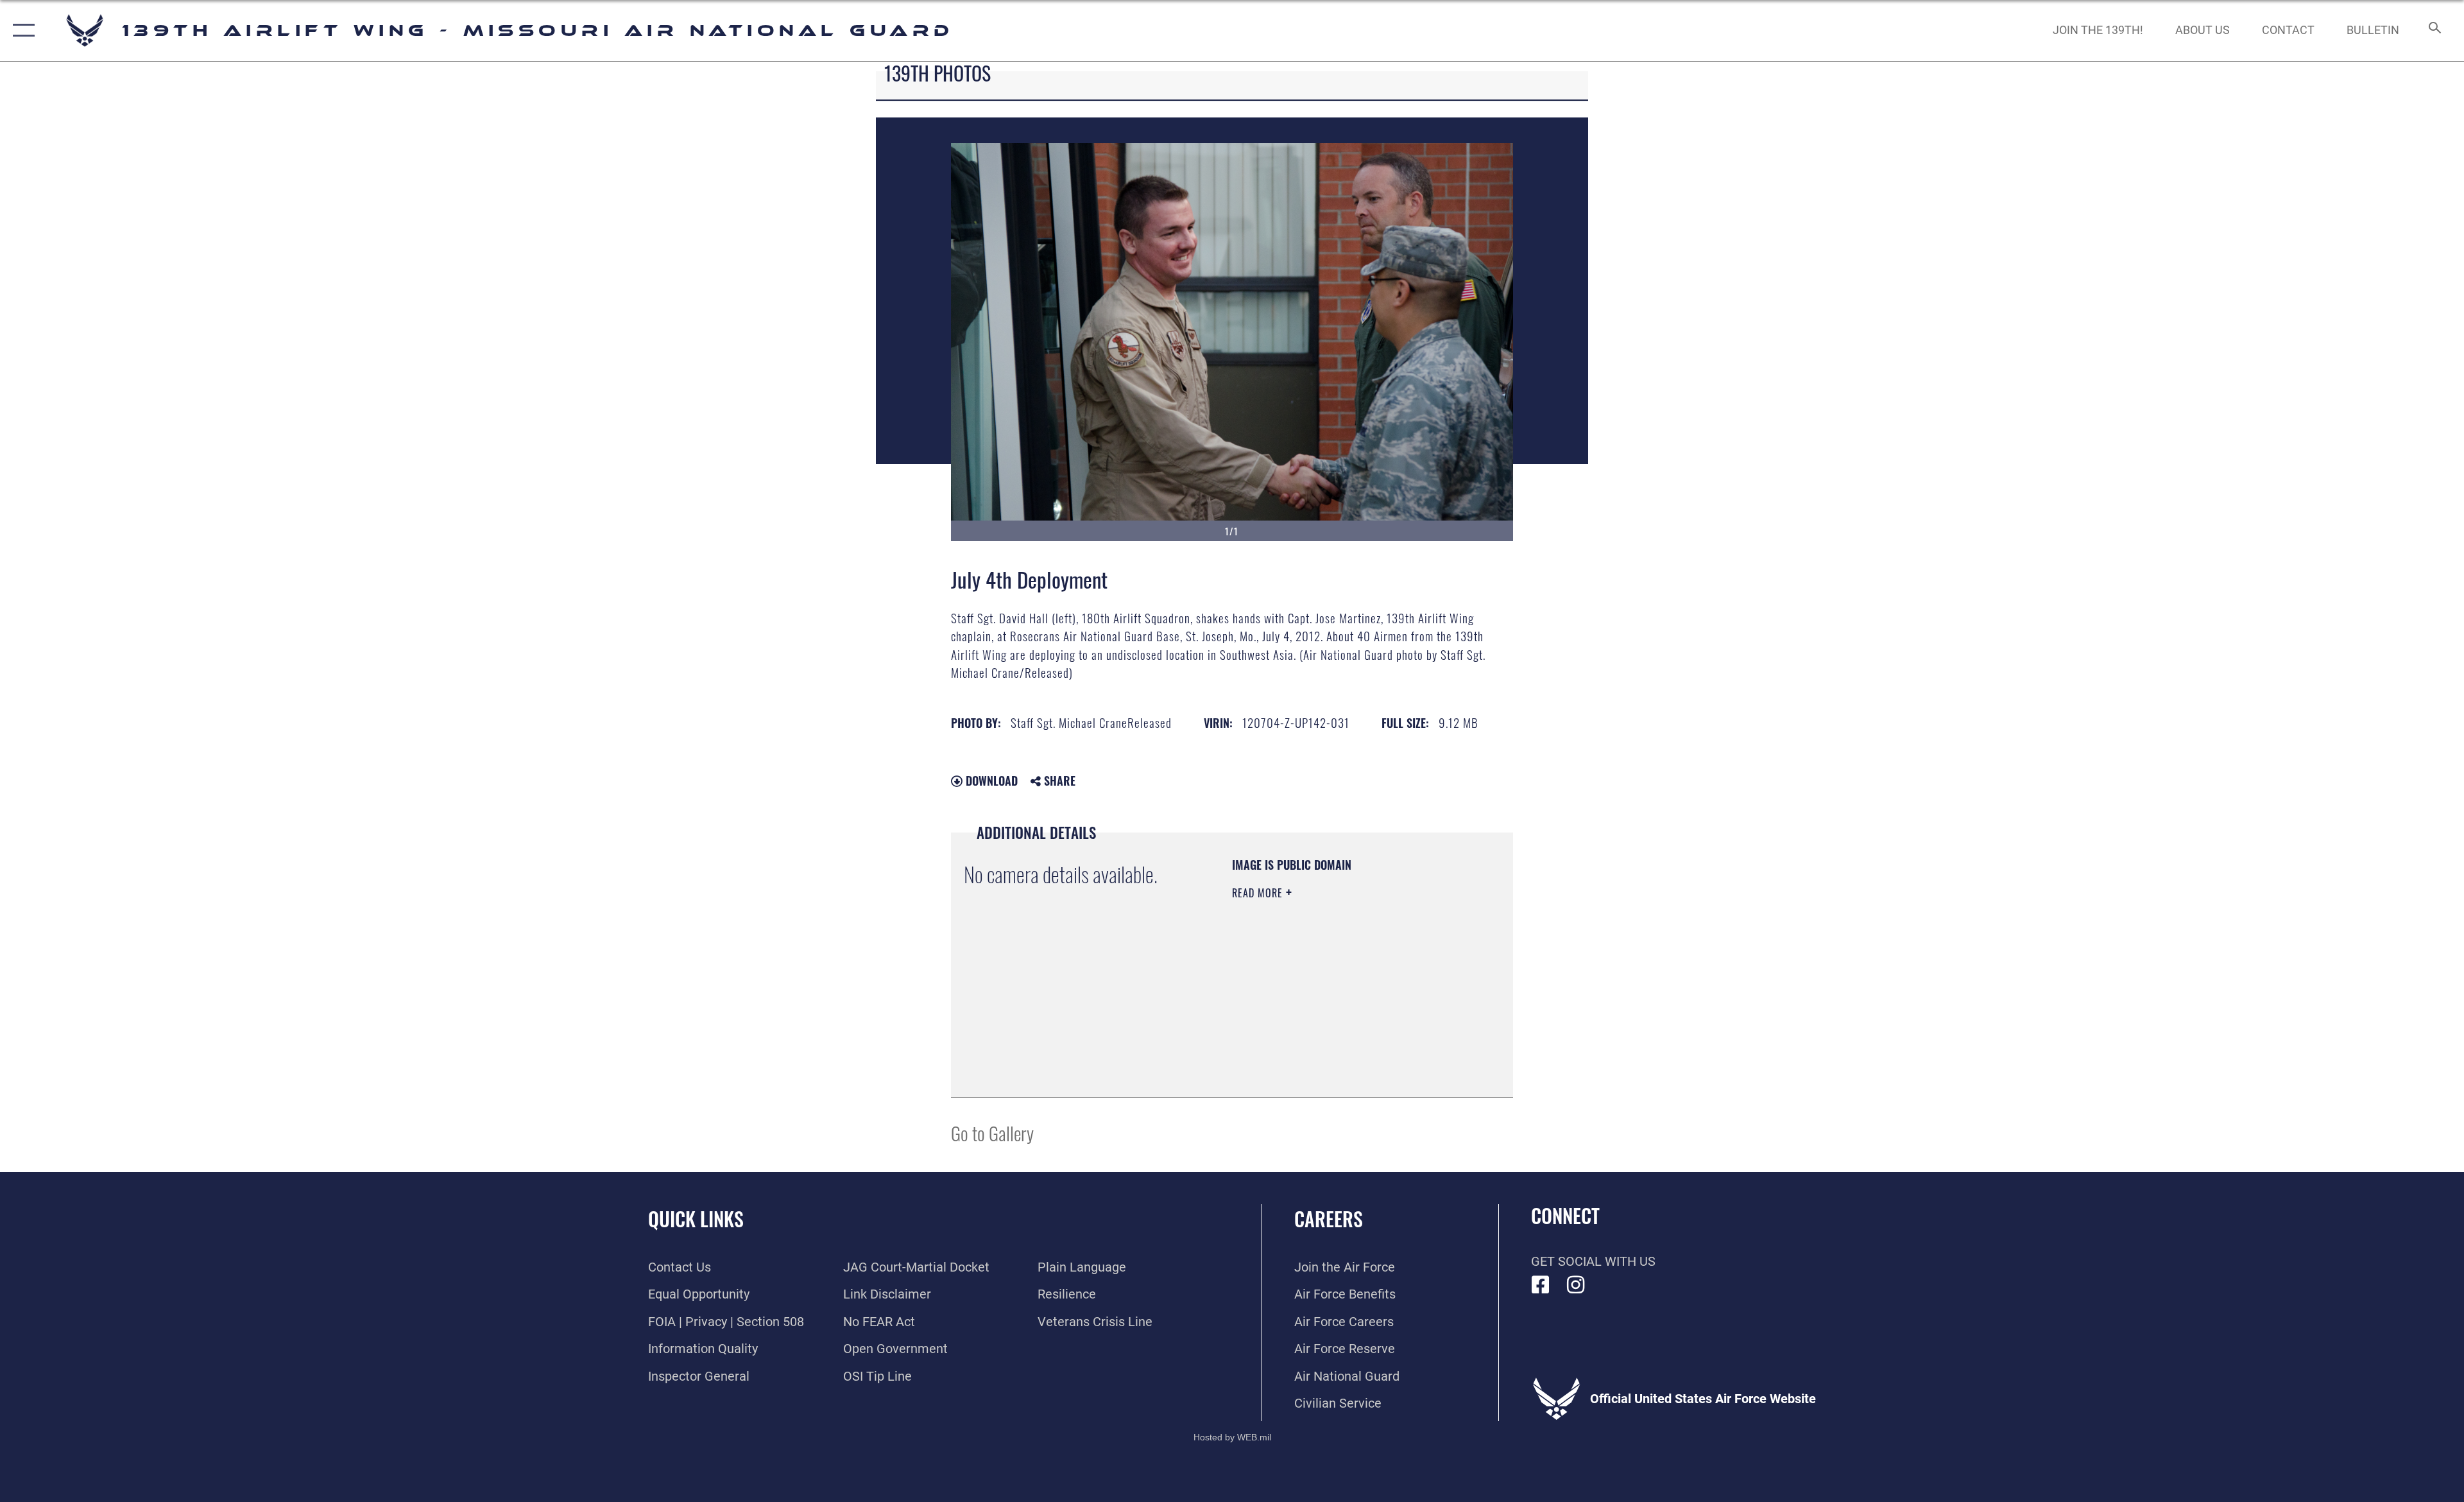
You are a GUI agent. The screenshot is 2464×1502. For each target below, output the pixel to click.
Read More (1259, 893)
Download (990, 781)
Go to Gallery (992, 1133)
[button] (21, 30)
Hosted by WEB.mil (1232, 1437)
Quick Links (696, 1219)
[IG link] (1576, 1285)
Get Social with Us (1593, 1261)
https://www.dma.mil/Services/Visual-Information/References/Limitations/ (1310, 1019)
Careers (1329, 1219)
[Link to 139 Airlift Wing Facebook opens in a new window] (1541, 1285)
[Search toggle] (2434, 30)
